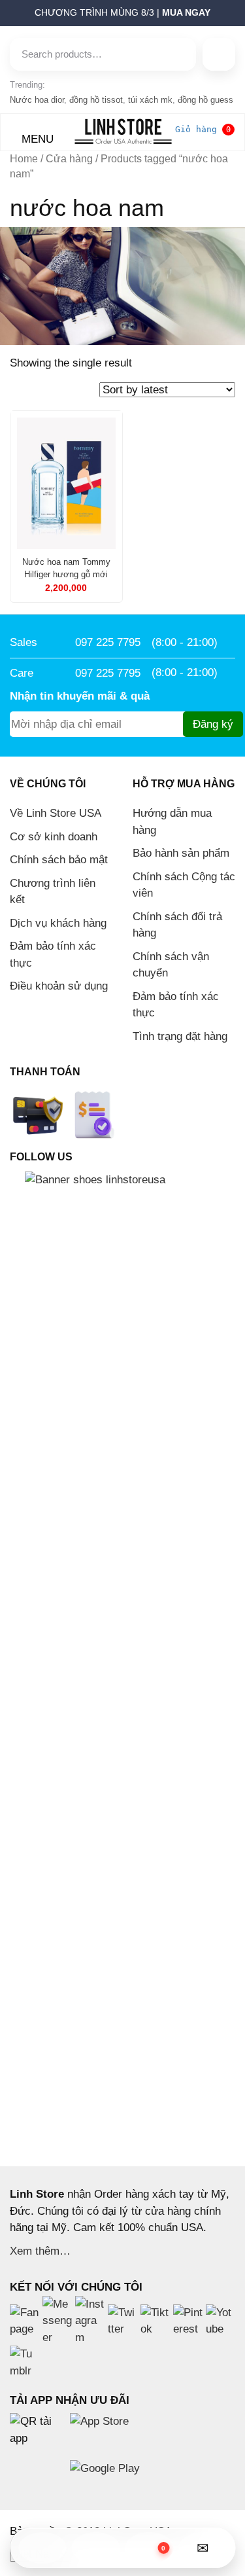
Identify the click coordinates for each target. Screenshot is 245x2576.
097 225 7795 (108, 642)
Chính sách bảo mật (59, 860)
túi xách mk (150, 100)
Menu (36, 139)
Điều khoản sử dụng (59, 986)
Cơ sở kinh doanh (54, 837)
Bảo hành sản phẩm (181, 853)
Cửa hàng (69, 159)
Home (24, 159)
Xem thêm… (40, 2251)
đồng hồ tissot (96, 100)
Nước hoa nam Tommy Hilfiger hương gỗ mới (66, 568)
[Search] (219, 54)
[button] (4, 16)
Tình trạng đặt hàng (180, 1036)
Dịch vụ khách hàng (58, 923)
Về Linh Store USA (56, 813)
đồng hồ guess (205, 100)
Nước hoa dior (37, 100)
